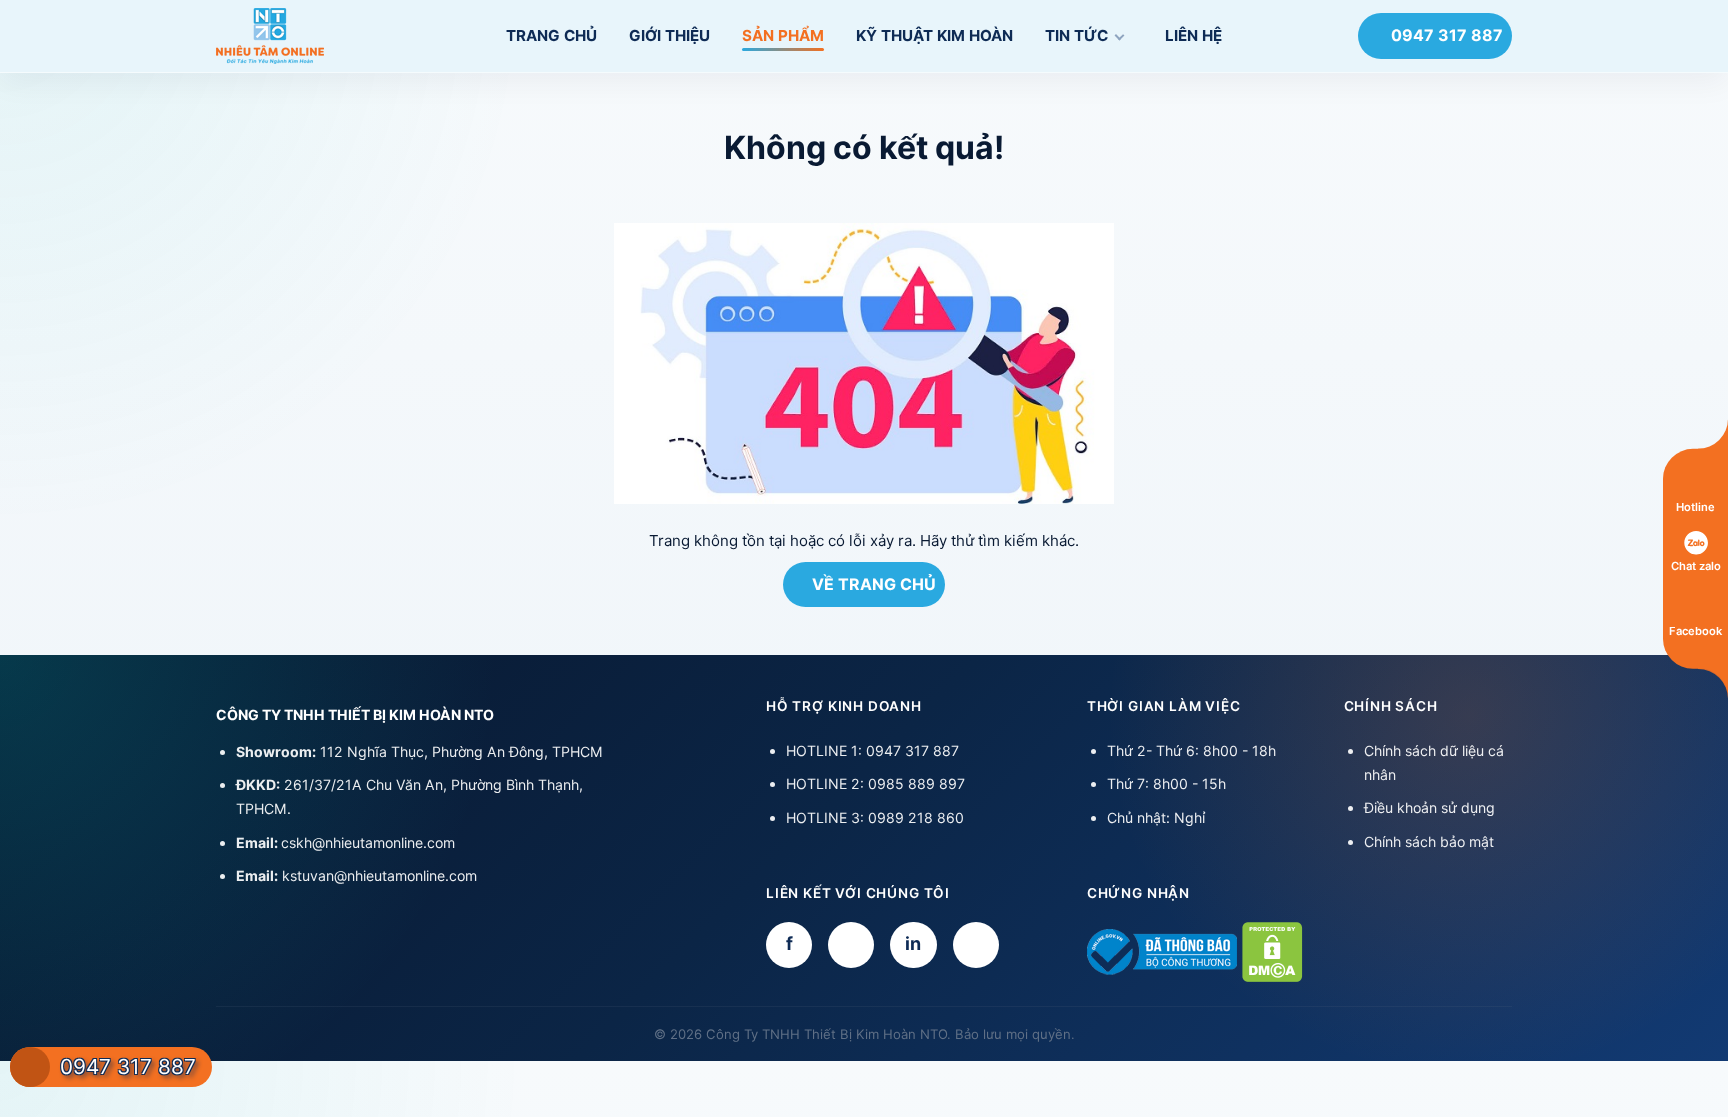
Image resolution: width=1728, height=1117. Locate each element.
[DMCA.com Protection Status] (1272, 950)
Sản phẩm (783, 35)
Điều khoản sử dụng (1429, 807)
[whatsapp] (976, 945)
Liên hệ (1193, 35)
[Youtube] (851, 945)
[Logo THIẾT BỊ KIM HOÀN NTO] (314, 36)
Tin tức (1076, 35)
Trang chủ (551, 35)
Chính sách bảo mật (1429, 841)
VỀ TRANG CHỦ (874, 584)
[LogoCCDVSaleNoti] (1162, 950)
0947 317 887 (1447, 35)
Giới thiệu (669, 35)
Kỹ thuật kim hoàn (934, 35)
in (913, 943)
